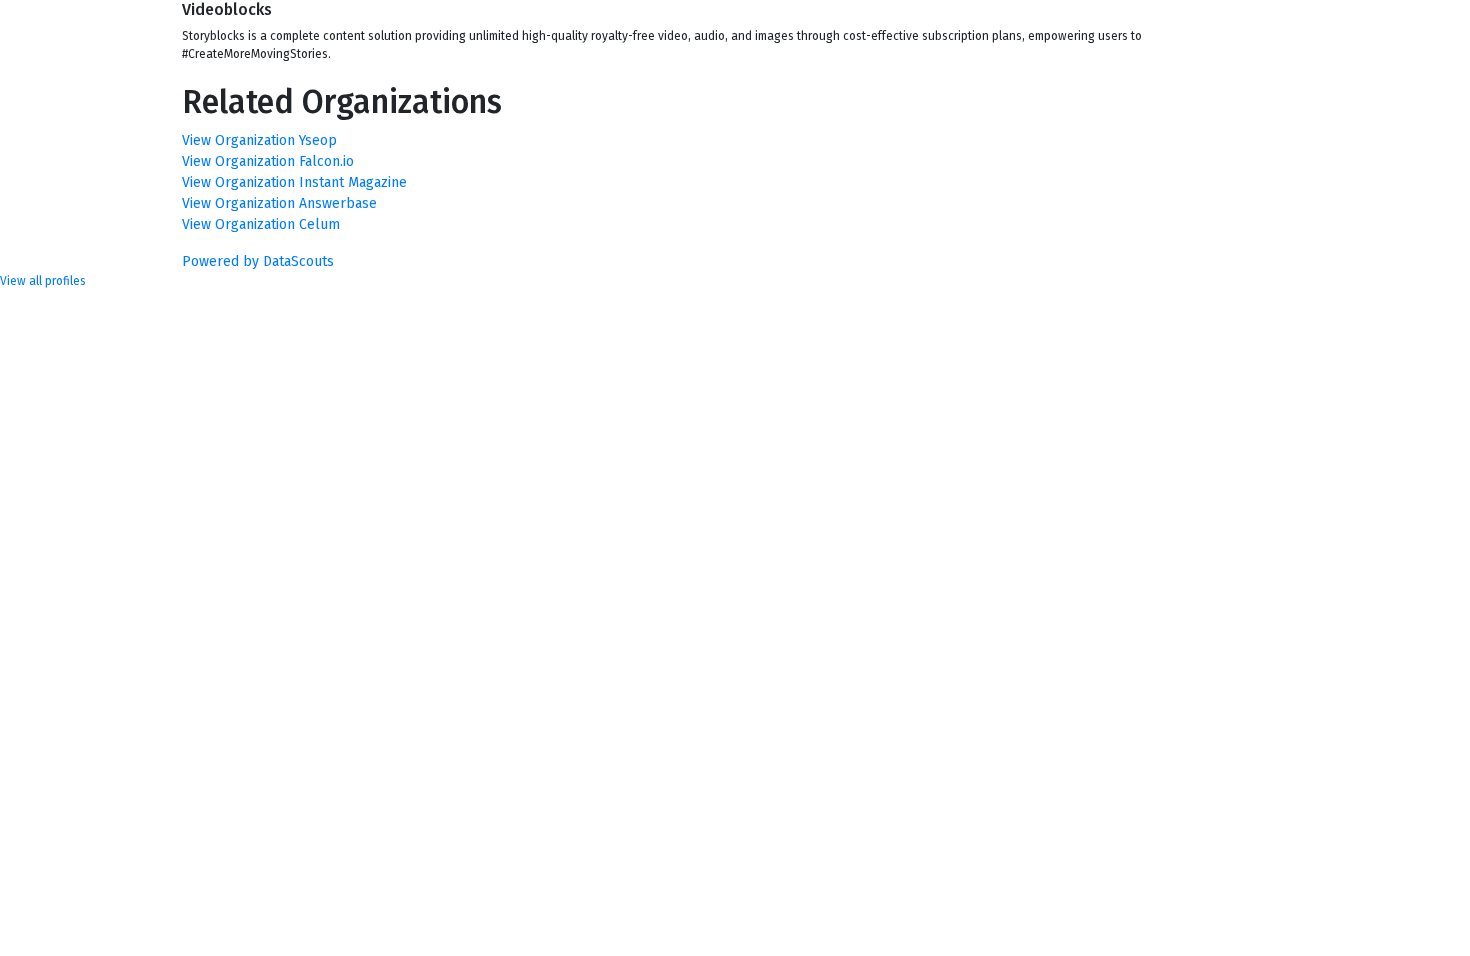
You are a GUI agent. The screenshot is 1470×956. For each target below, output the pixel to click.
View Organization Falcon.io (268, 161)
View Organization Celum (261, 224)
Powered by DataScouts (258, 261)
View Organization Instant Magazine (294, 182)
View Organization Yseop (259, 140)
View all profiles (43, 281)
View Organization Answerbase (279, 203)
